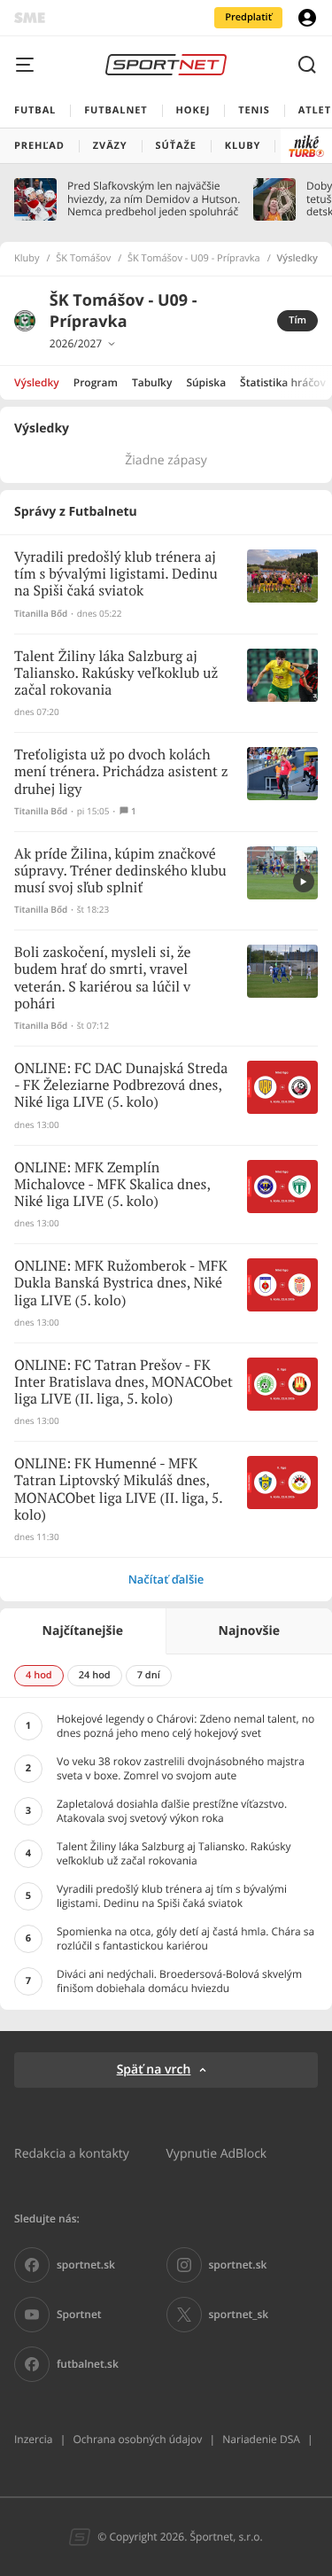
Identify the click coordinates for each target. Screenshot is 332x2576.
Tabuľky (152, 382)
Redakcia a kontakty (72, 2153)
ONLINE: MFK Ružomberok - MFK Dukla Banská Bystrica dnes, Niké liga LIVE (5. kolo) (121, 1284)
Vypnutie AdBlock (217, 2153)
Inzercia (33, 2439)
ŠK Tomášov (83, 259)
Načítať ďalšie (166, 1579)
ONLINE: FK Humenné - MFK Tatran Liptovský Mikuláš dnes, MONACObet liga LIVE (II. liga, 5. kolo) (118, 1490)
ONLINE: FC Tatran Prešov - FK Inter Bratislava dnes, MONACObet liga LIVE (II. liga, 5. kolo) (124, 1383)
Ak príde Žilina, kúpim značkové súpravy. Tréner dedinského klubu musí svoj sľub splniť (120, 872)
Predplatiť (248, 17)
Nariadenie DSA (261, 2439)
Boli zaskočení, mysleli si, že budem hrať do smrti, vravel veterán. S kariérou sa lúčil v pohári (103, 979)
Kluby (27, 259)
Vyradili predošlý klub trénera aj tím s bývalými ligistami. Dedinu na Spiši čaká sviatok (116, 575)
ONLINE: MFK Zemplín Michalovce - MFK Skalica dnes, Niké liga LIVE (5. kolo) (112, 1185)
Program (96, 382)
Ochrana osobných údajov (137, 2439)
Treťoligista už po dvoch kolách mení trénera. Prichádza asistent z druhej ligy (121, 772)
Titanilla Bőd (41, 614)
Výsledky (37, 382)
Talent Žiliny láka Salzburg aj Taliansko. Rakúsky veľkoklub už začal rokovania (116, 674)
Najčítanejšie (83, 1631)
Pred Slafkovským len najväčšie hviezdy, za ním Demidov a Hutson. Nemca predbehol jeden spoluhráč (154, 199)
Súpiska (206, 382)
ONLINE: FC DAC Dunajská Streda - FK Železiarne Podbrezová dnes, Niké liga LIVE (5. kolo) (121, 1086)
